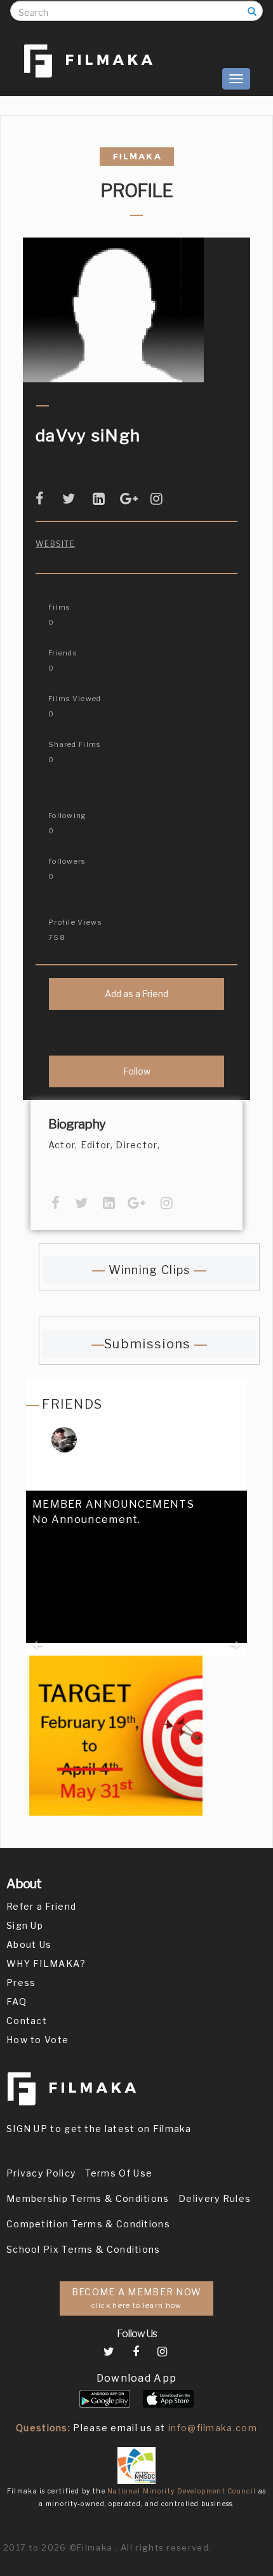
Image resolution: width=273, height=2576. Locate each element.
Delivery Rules (215, 2198)
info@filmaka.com (213, 2428)
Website (55, 544)
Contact (27, 2021)
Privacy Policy (41, 2173)
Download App (137, 2378)
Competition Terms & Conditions (88, 2224)
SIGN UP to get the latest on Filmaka (99, 2129)
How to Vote (37, 2040)
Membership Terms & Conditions (88, 2198)
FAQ (17, 2002)
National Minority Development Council (182, 2491)
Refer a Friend (41, 1906)
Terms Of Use (119, 2173)
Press (21, 1982)
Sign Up (25, 1925)
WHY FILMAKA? (46, 1963)
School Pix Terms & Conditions (83, 2249)
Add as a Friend (136, 994)
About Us (29, 1944)
